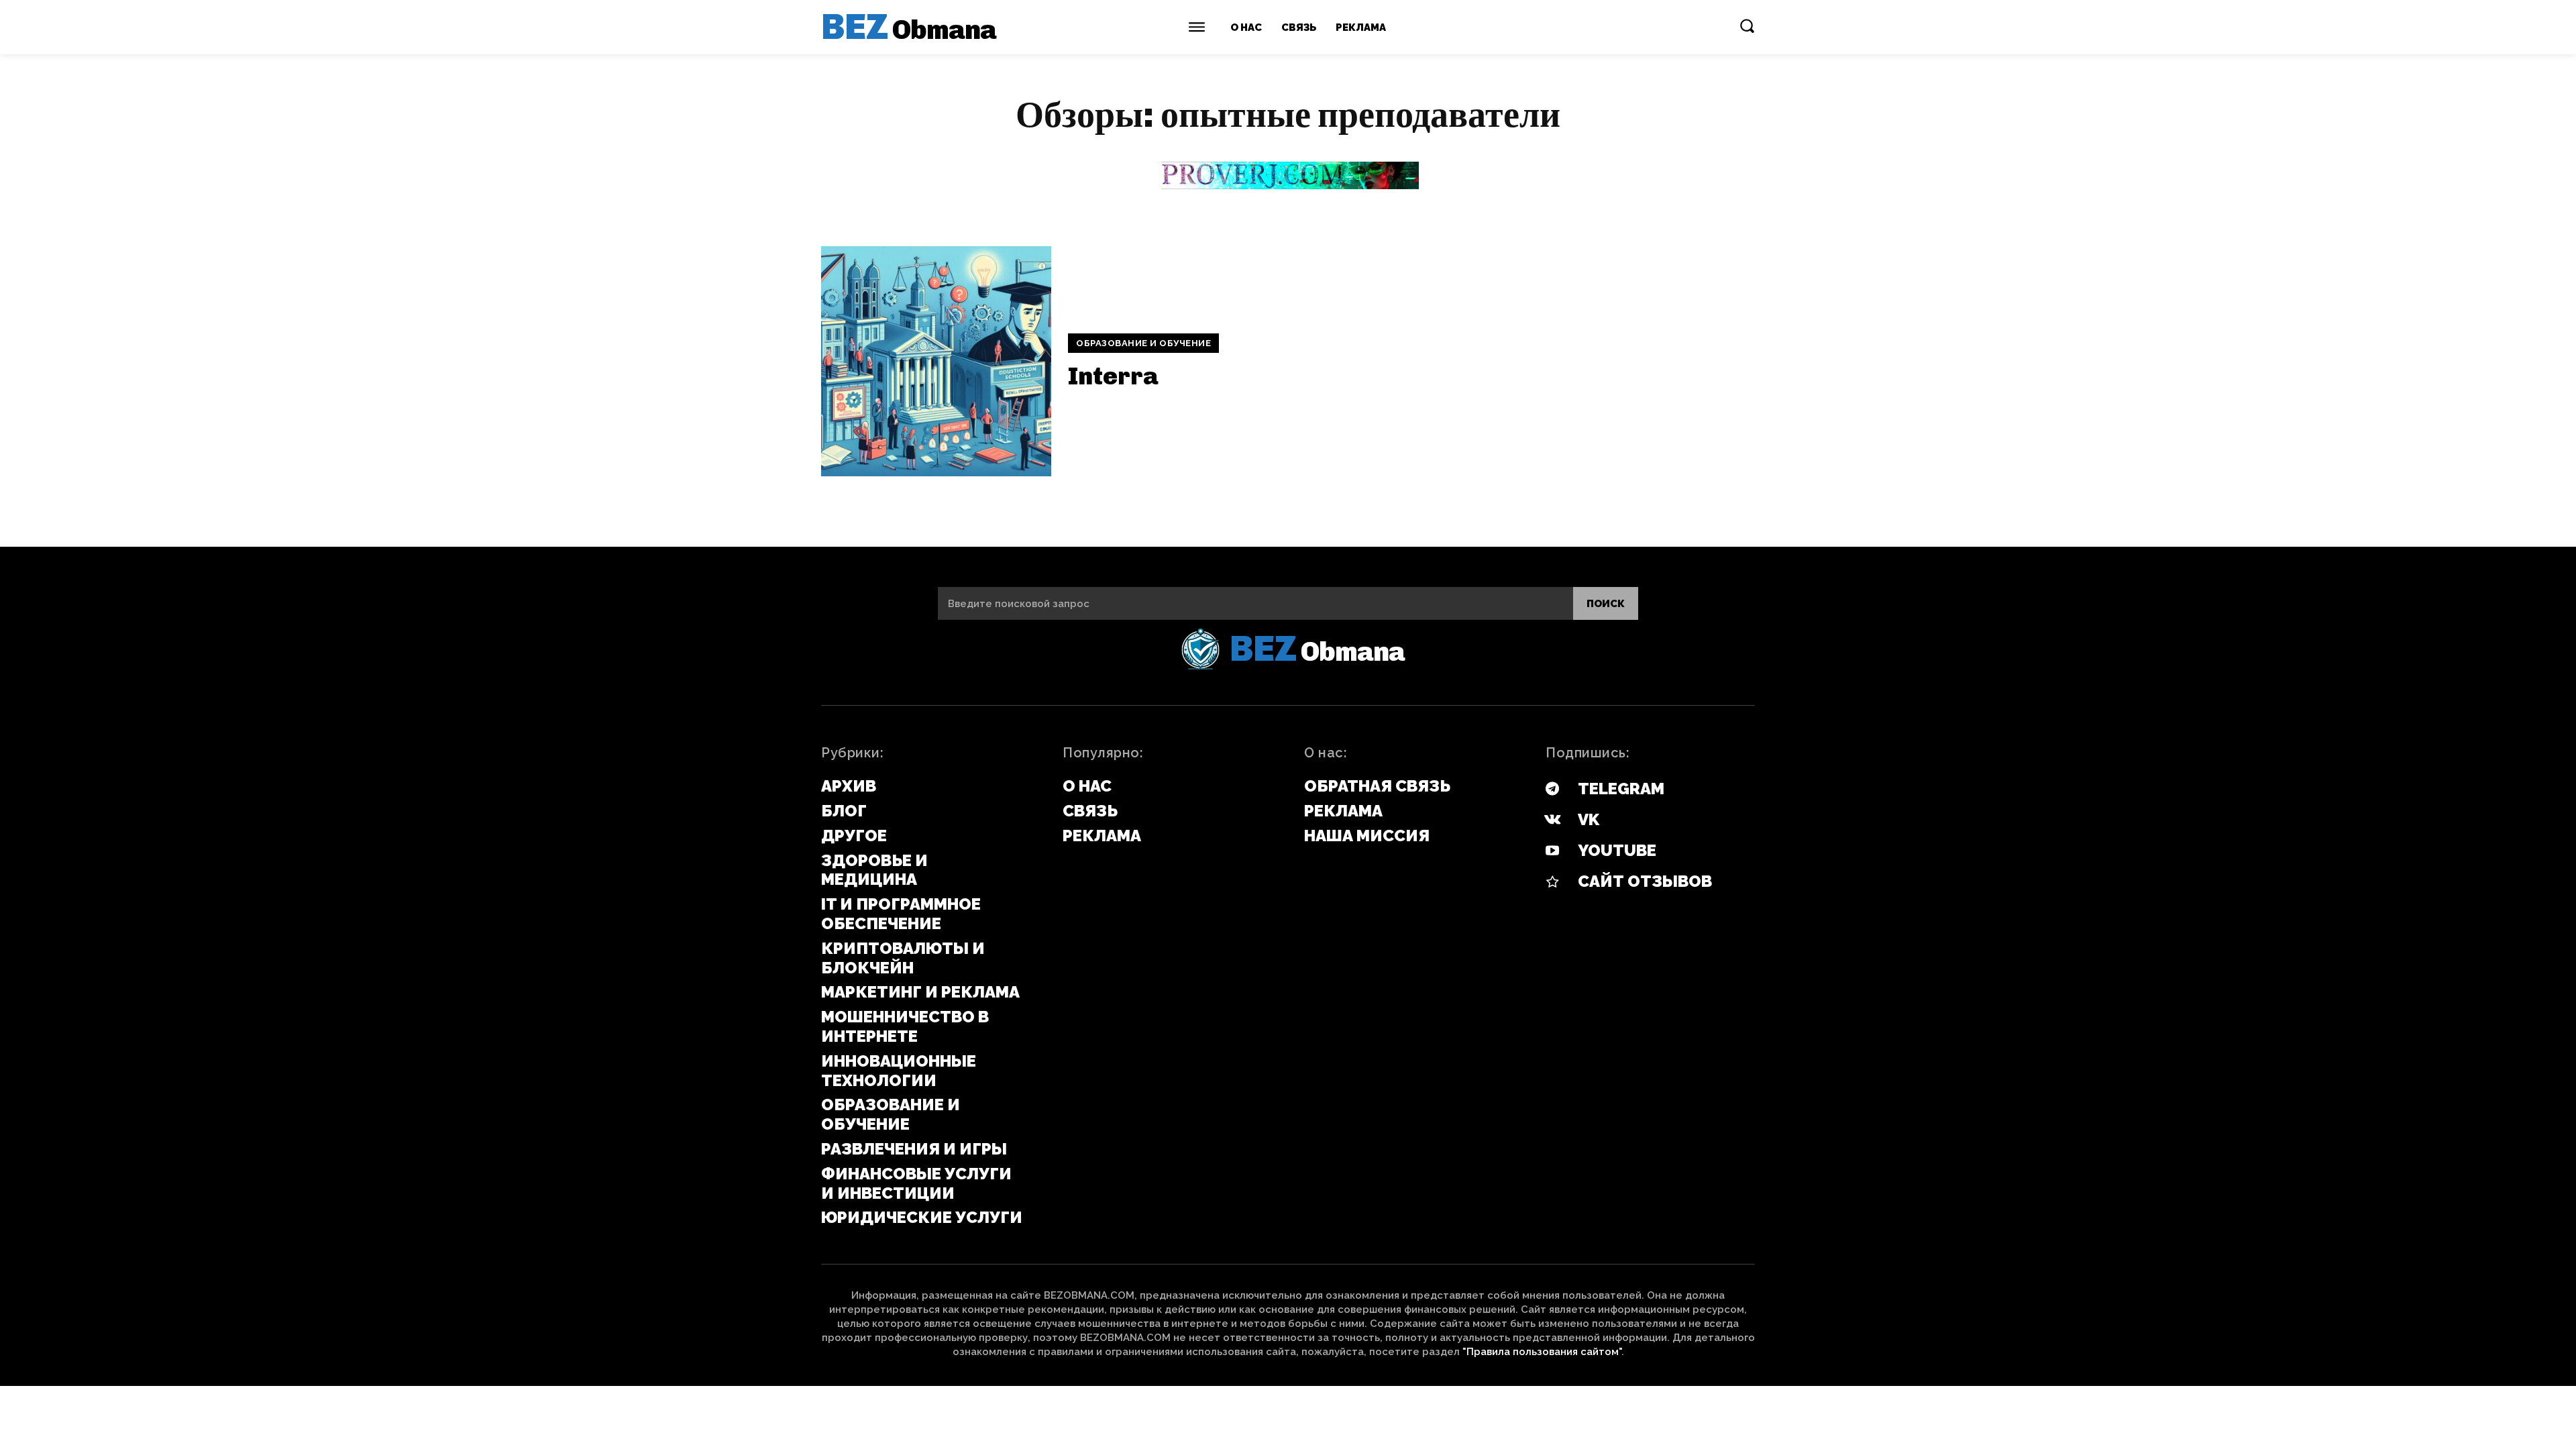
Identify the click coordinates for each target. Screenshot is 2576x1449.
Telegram (1621, 789)
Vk (1589, 819)
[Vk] (1552, 820)
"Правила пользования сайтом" (1542, 1352)
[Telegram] (1552, 790)
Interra (1113, 376)
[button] (1747, 25)
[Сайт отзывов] (1552, 882)
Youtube (1617, 850)
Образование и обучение (1143, 343)
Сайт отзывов (1645, 881)
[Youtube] (1552, 851)
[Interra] (936, 361)
